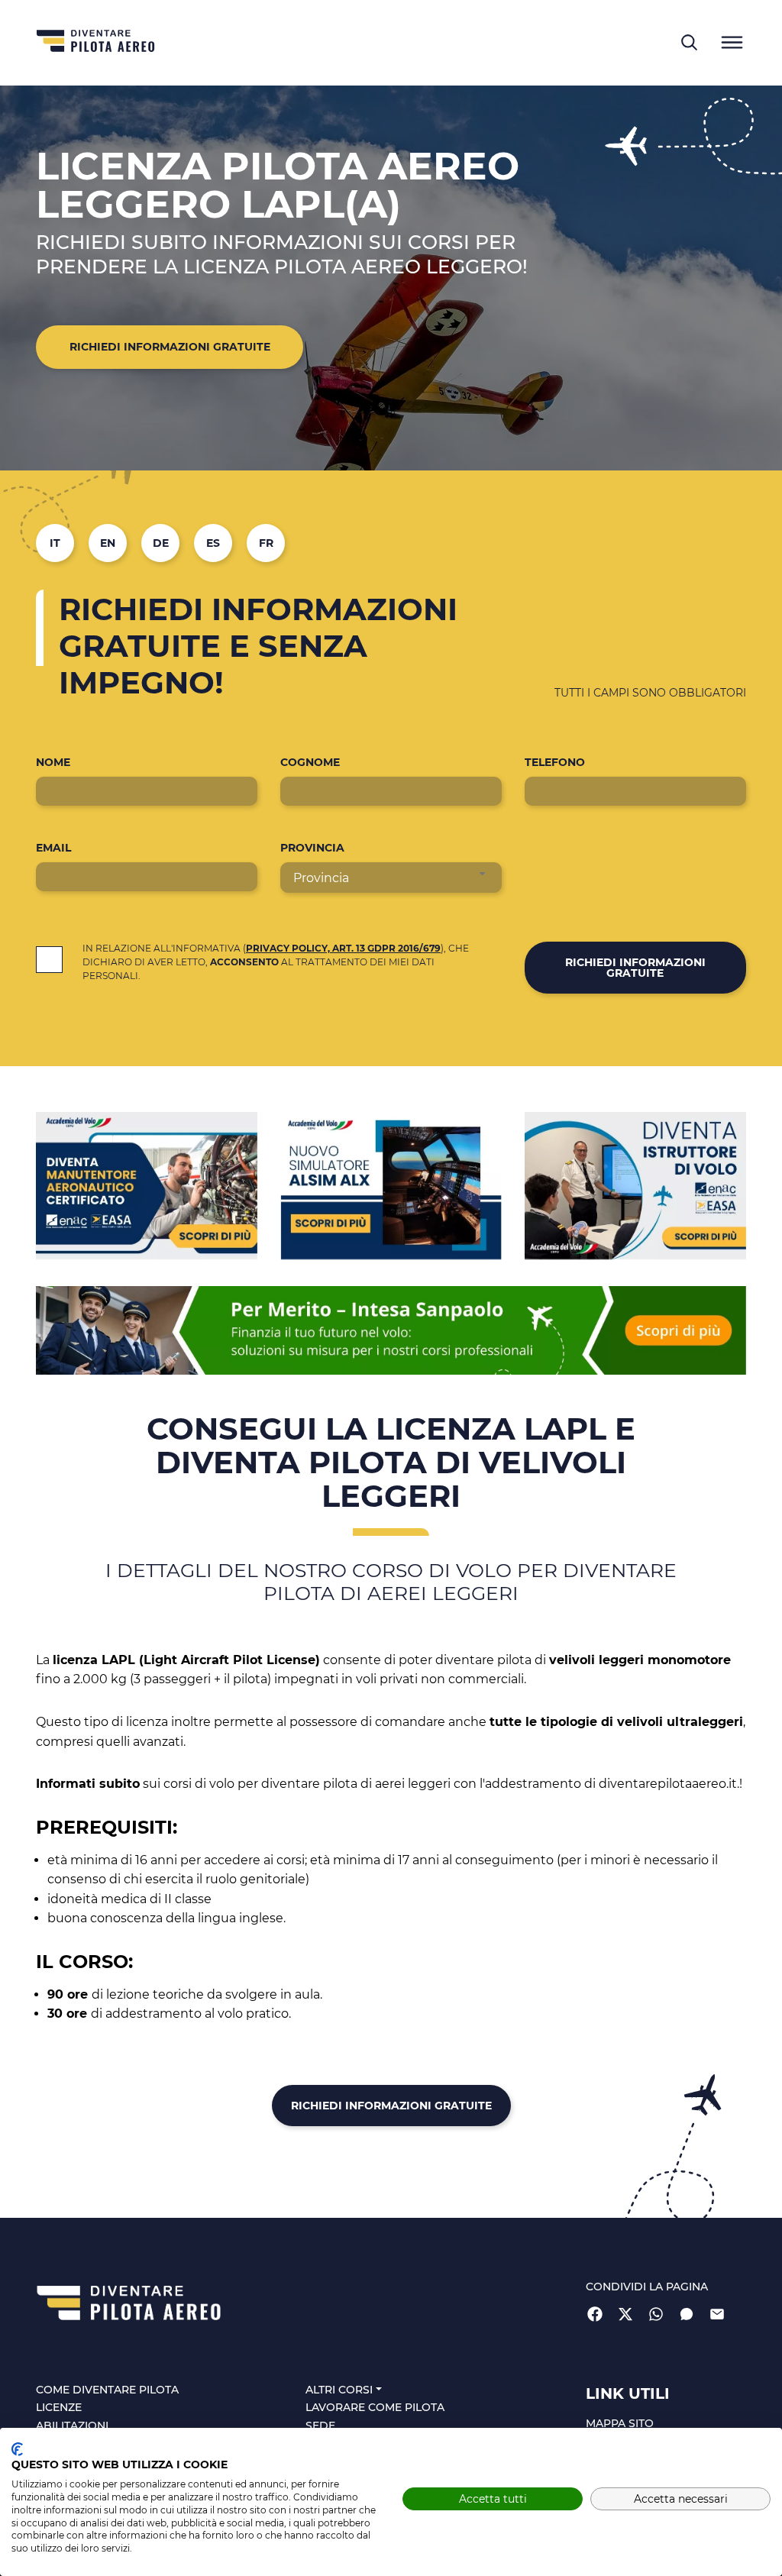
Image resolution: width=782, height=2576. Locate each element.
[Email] (717, 2313)
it (55, 543)
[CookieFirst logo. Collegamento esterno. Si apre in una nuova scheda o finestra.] (17, 2449)
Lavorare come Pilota (375, 2408)
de (161, 543)
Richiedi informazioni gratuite (635, 968)
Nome (53, 762)
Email (53, 848)
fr (266, 543)
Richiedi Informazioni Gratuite (170, 347)
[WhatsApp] (656, 2313)
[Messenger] (687, 2313)
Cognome (310, 762)
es (213, 543)
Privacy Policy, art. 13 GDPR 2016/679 (343, 948)
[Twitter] (625, 2313)
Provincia (312, 848)
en (108, 543)
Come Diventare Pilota (107, 2390)
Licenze (59, 2408)
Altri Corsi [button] (339, 2390)
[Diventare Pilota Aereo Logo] (96, 43)
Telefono (555, 762)
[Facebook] (595, 2313)
